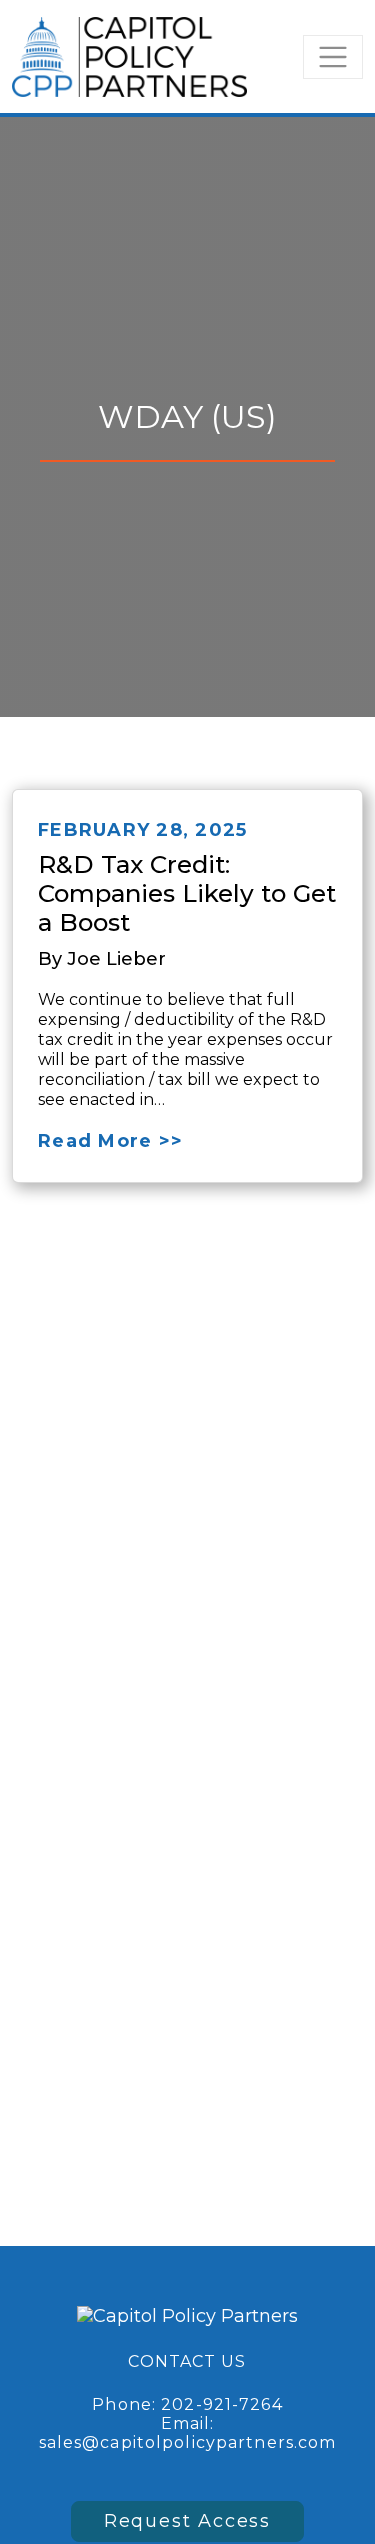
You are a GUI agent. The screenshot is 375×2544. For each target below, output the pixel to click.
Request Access (187, 2521)
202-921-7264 (221, 2404)
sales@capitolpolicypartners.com (188, 2442)
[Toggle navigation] (333, 57)
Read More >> (110, 1141)
